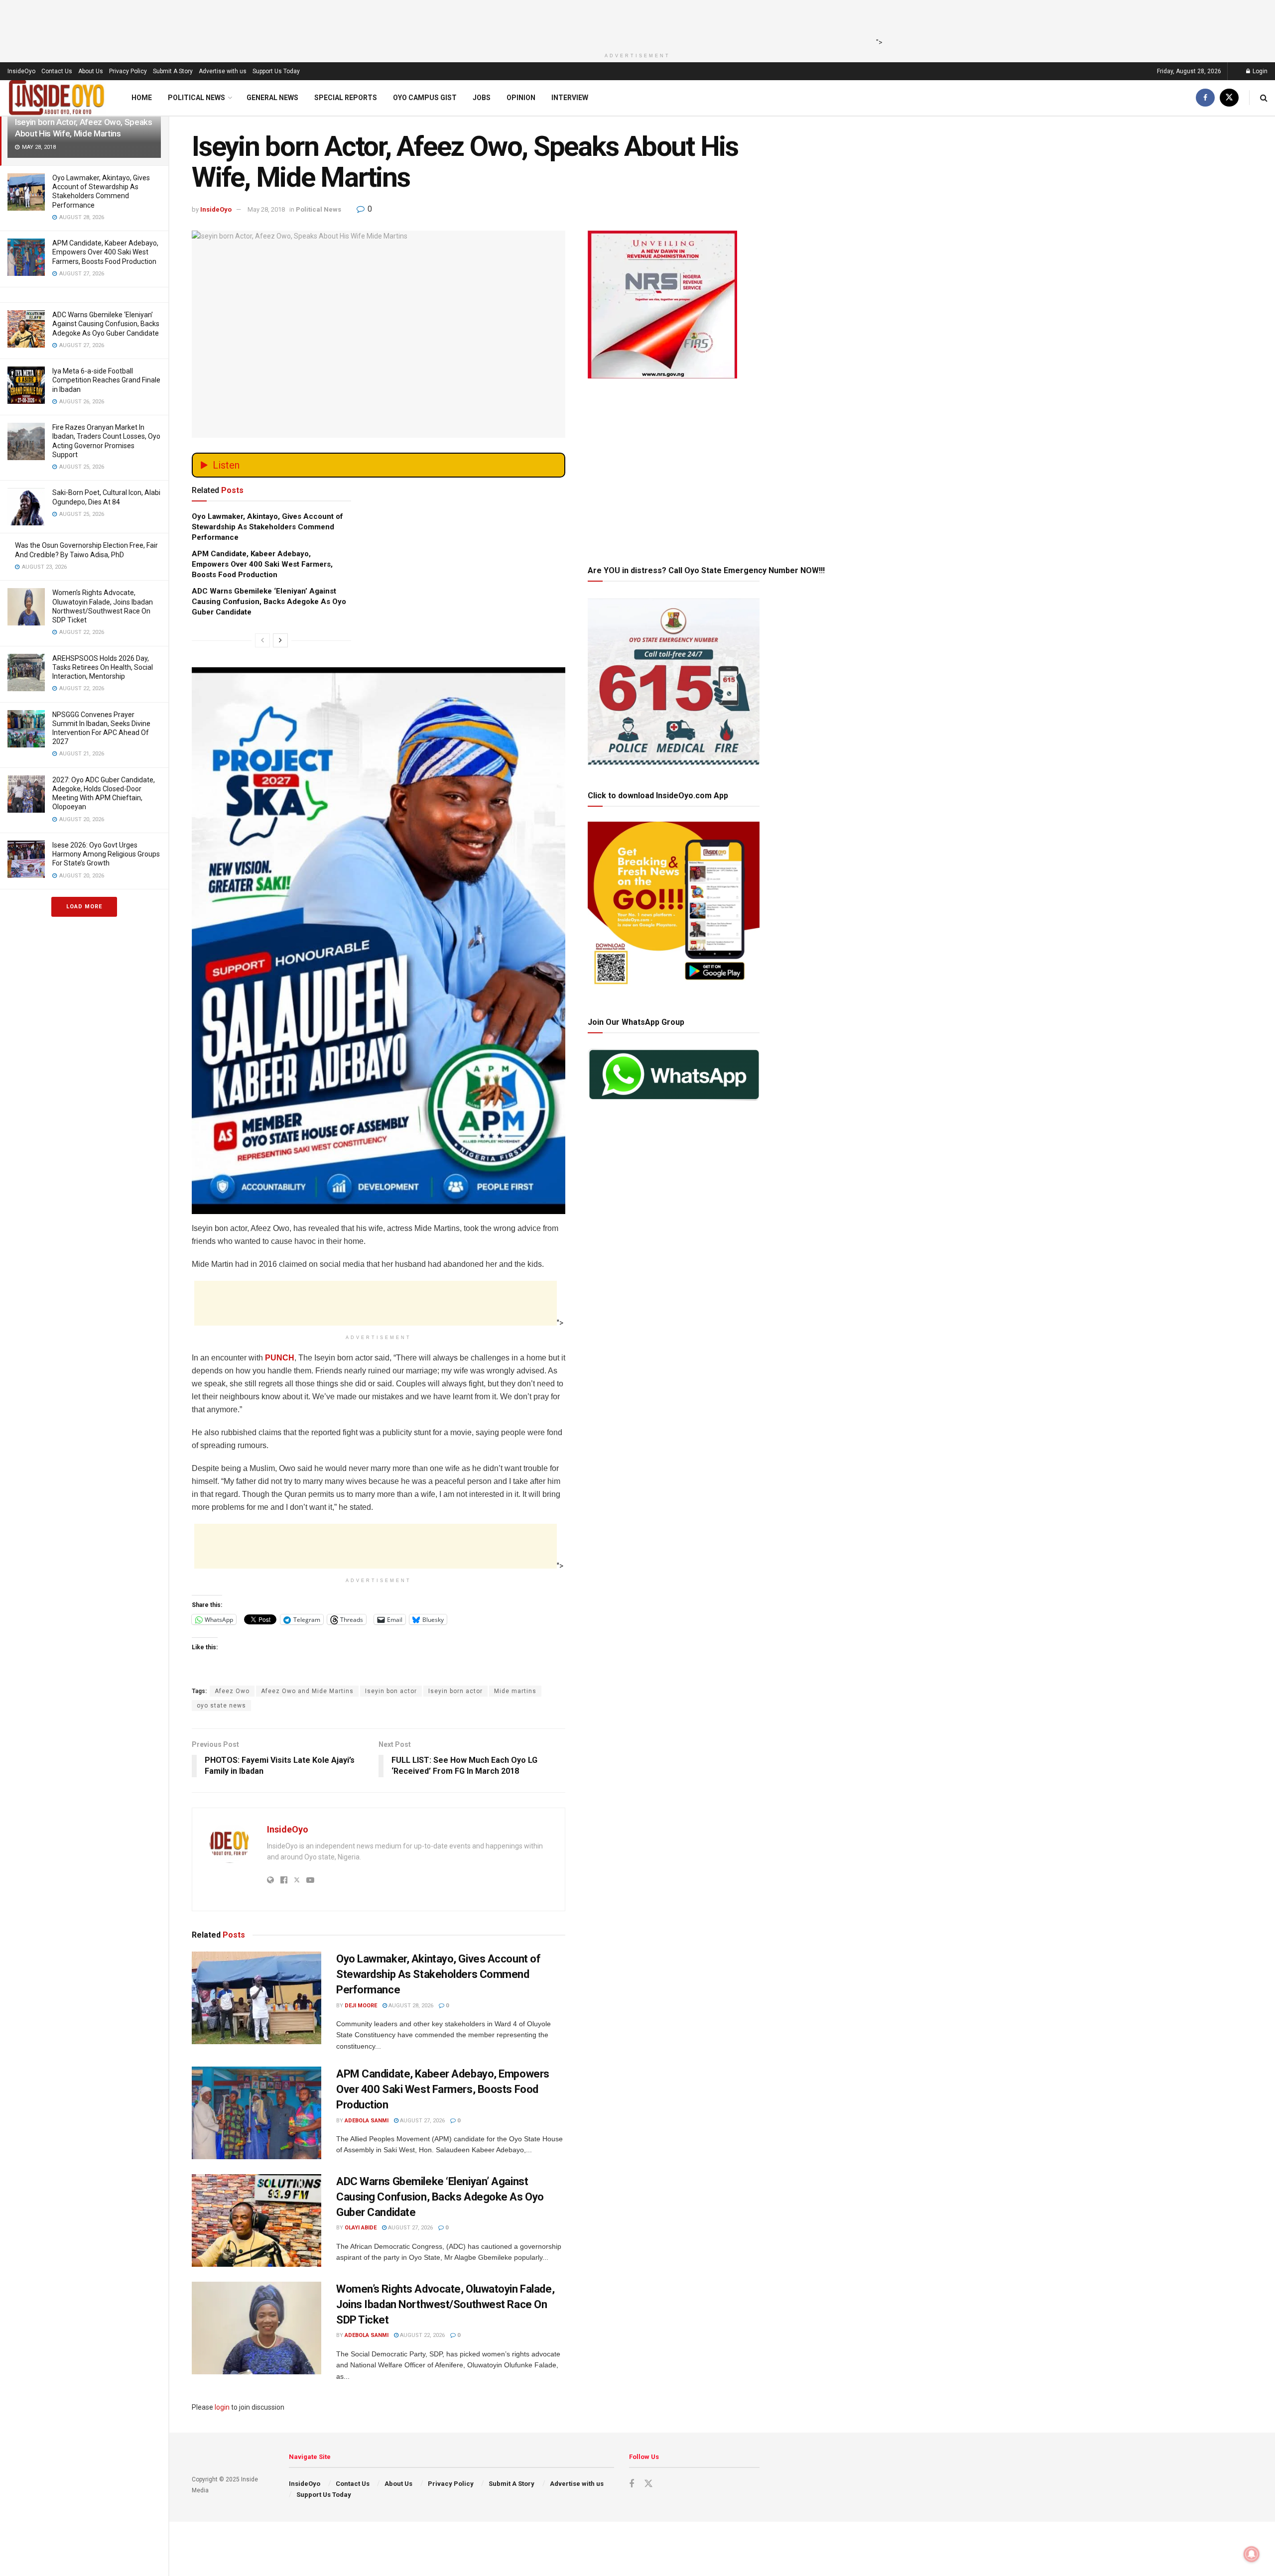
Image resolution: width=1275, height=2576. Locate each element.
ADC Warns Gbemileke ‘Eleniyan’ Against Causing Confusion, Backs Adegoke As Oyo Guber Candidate (106, 324)
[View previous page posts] (262, 640)
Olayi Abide (361, 2228)
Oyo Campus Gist (425, 98)
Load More (84, 907)
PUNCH (280, 1358)
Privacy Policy (128, 71)
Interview (570, 98)
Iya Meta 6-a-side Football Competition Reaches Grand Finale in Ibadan (106, 380)
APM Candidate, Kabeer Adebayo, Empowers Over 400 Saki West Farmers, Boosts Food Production (105, 252)
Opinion (521, 98)
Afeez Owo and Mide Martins (307, 1691)
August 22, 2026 (422, 2335)
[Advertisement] (635, 22)
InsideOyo (21, 71)
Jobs (482, 98)
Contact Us (57, 71)
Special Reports (346, 98)
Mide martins (515, 1691)
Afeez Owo (232, 1691)
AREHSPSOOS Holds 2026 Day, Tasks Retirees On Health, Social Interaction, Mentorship (103, 667)
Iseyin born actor (455, 1691)
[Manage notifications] (1252, 2554)
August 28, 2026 (410, 2006)
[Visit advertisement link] (379, 850)
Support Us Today (276, 71)
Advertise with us (223, 71)
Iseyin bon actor (391, 1691)
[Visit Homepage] (57, 98)
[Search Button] (1264, 98)
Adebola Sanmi (367, 2121)
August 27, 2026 (422, 2121)
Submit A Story (173, 71)
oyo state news (221, 1706)
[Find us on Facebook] (1205, 98)
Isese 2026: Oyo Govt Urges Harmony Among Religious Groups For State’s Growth (106, 854)
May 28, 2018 (266, 209)
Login (1259, 71)
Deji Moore (361, 2006)
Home (142, 98)
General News (272, 98)
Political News (196, 98)
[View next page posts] (280, 640)
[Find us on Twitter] (1229, 98)
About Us (91, 71)
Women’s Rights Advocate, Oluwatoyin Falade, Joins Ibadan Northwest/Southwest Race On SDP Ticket (445, 2304)
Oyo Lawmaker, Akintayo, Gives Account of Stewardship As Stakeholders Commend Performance (267, 527)
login (222, 2407)
